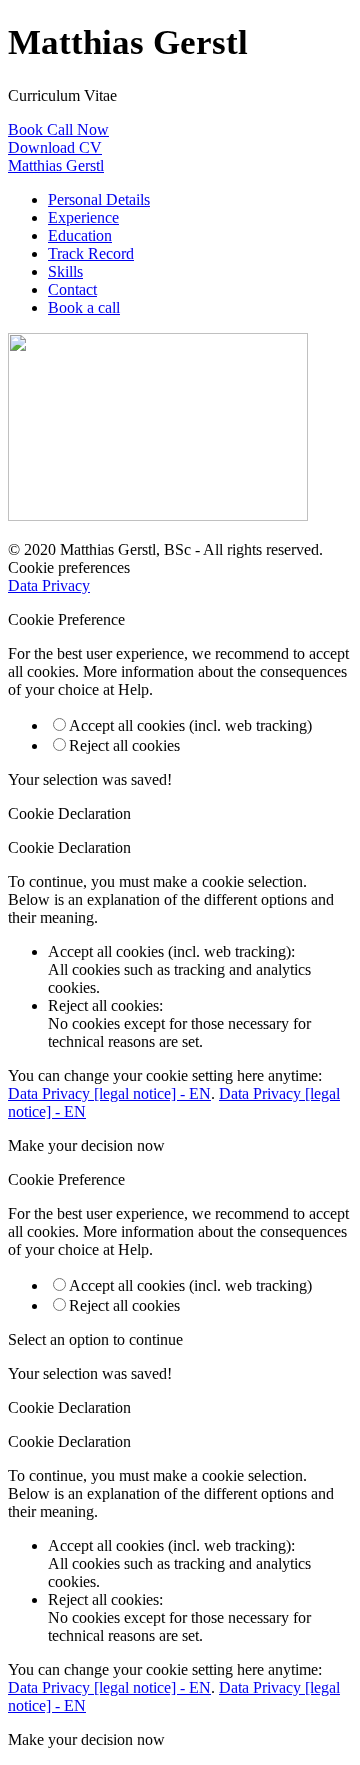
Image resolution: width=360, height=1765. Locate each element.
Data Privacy (49, 585)
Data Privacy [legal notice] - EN (109, 1093)
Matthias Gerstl (56, 165)
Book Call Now (58, 129)
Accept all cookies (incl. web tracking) (190, 725)
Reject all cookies (124, 745)
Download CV (55, 147)
